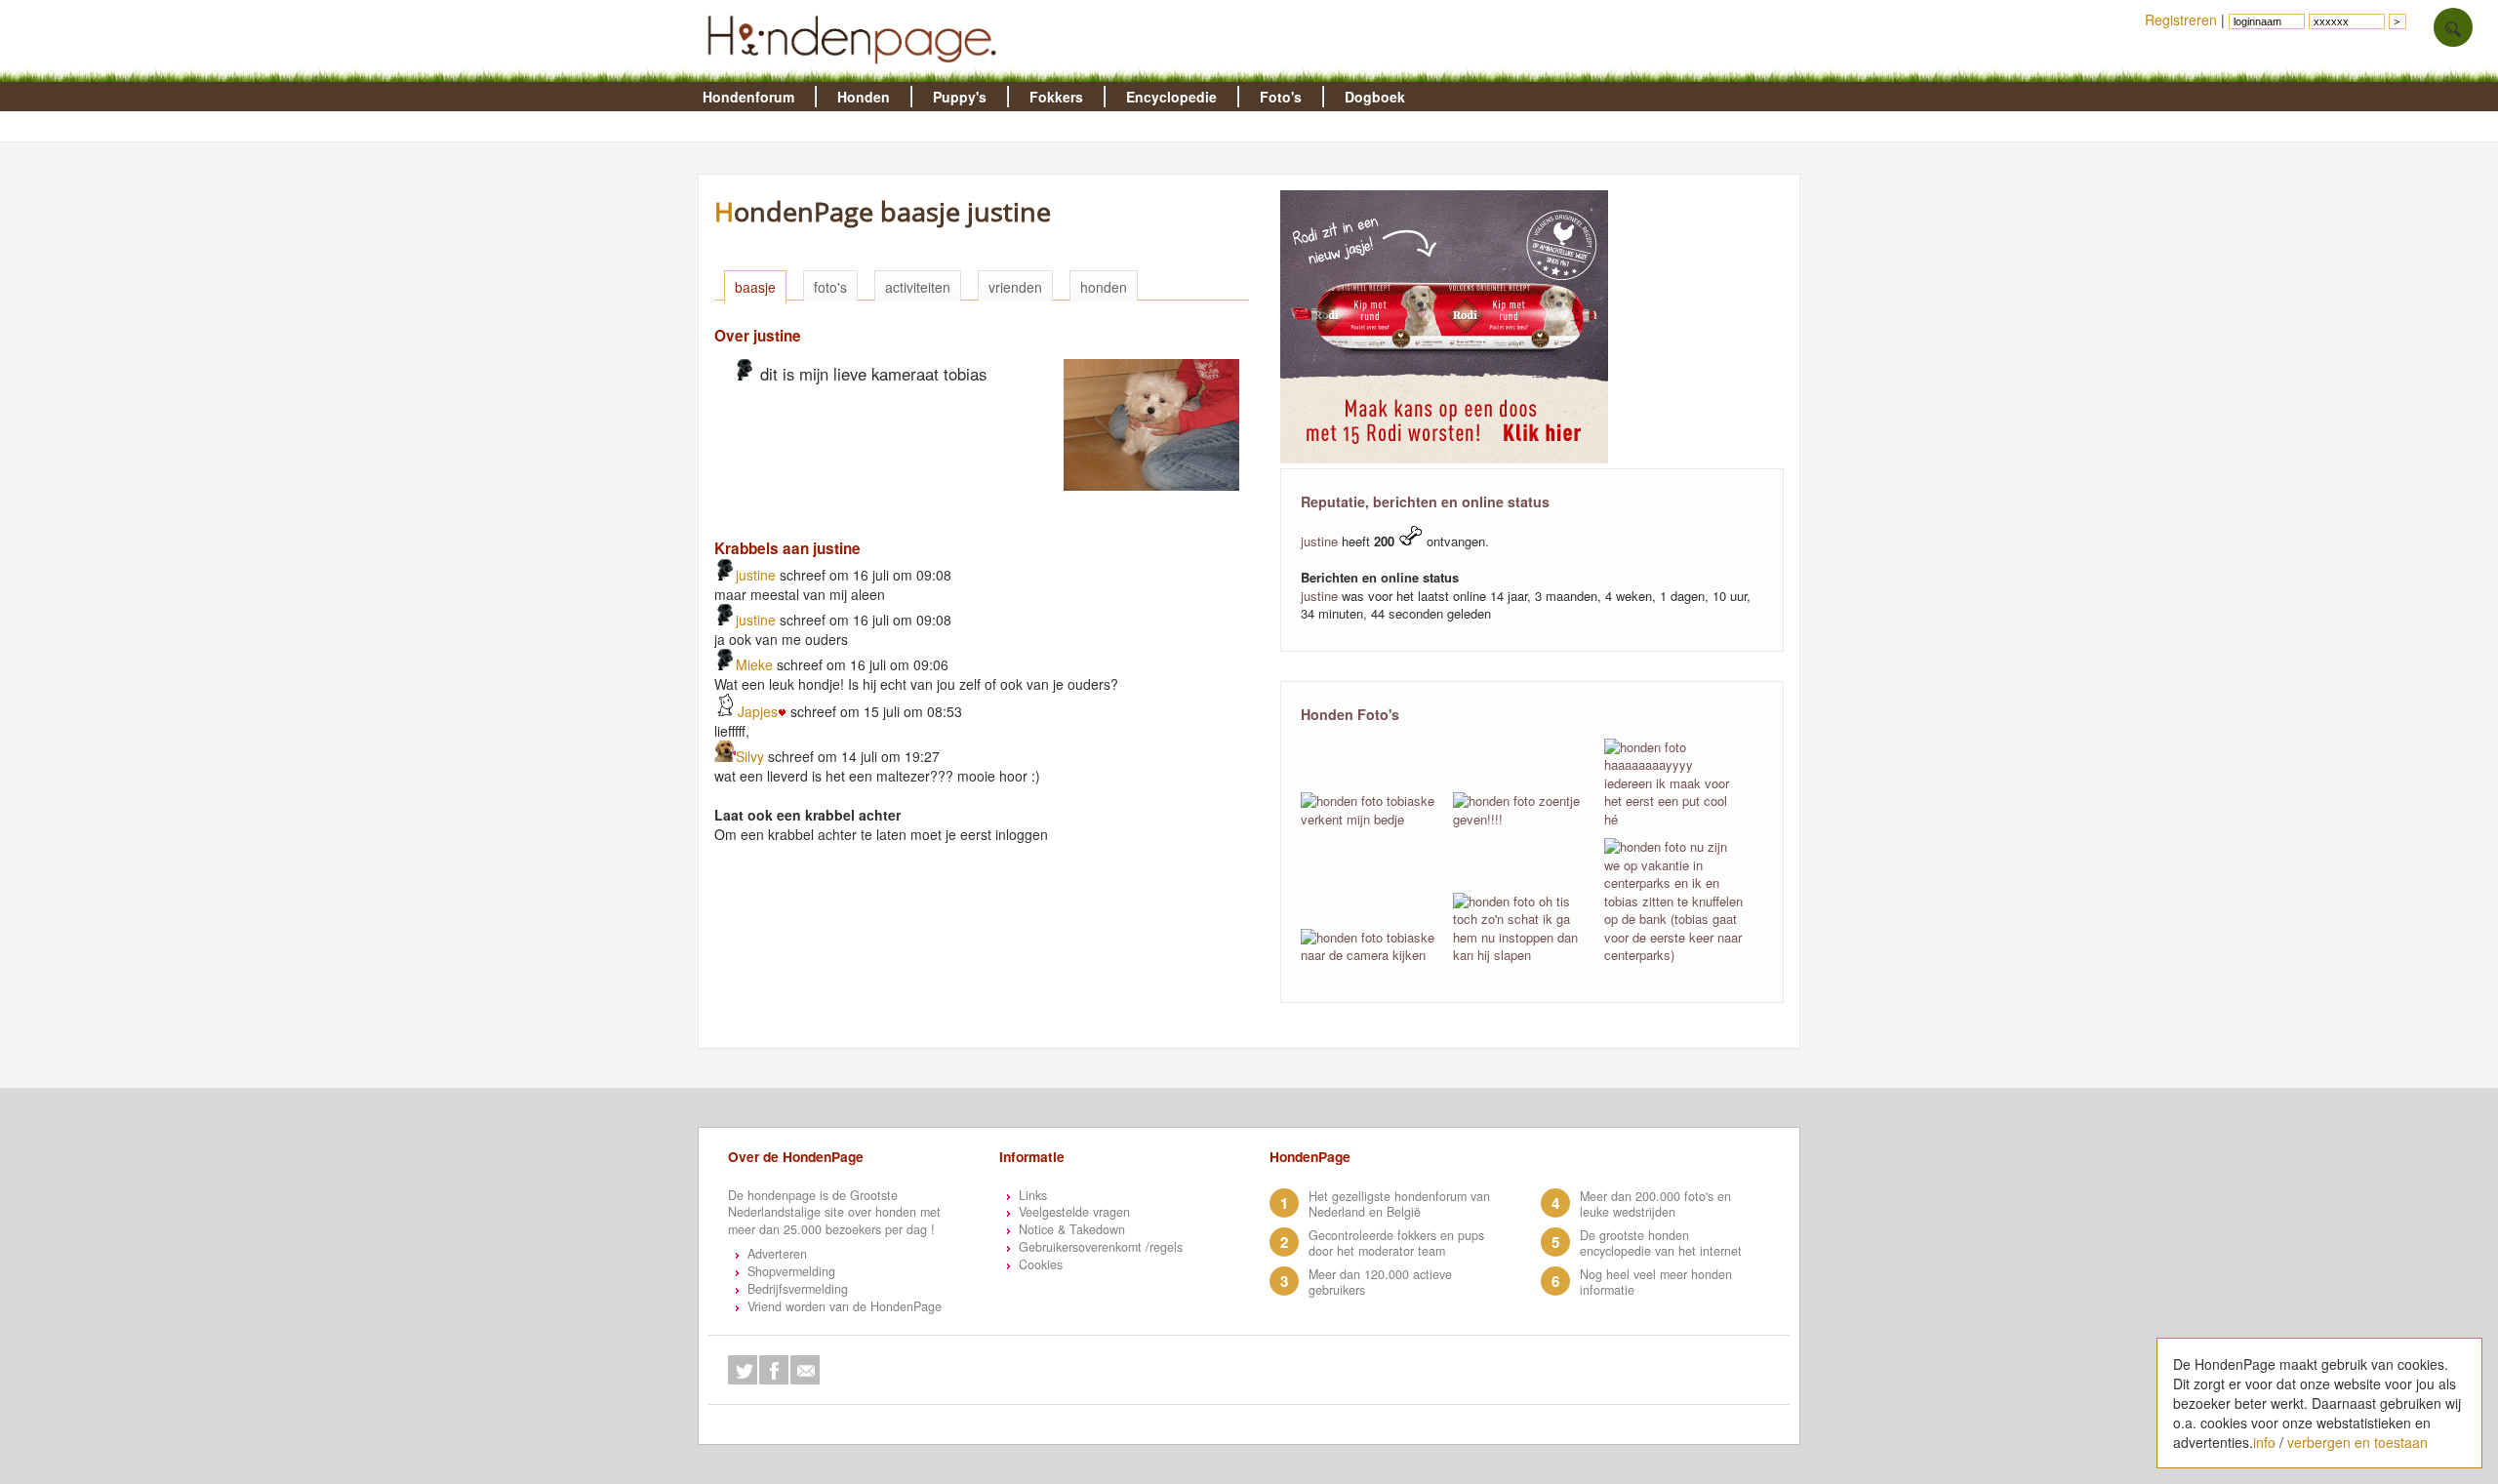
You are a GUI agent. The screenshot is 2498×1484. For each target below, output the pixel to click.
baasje (755, 287)
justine (756, 575)
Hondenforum (748, 97)
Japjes (758, 711)
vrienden (1015, 287)
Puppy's (960, 97)
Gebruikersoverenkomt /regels (1101, 1247)
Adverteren (777, 1254)
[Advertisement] (1064, 914)
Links (1033, 1195)
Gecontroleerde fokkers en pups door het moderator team (1396, 1243)
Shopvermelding (791, 1271)
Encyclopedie (1171, 97)
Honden (864, 97)
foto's (830, 287)
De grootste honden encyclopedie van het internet (1661, 1243)
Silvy (750, 756)
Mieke (754, 664)
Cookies (1041, 1264)
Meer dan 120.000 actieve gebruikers (1380, 1282)
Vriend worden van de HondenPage (845, 1306)
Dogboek (1375, 97)
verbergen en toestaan (2357, 1442)
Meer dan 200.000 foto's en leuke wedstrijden (1655, 1204)
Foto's (1281, 97)
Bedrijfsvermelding (798, 1289)
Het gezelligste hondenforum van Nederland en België (1399, 1204)
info (2264, 1442)
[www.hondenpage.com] (856, 72)
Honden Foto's (1350, 714)
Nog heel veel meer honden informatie (1656, 1282)
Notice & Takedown (1072, 1229)
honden (1104, 287)
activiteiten (918, 287)
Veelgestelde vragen (1074, 1212)
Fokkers (1056, 97)
